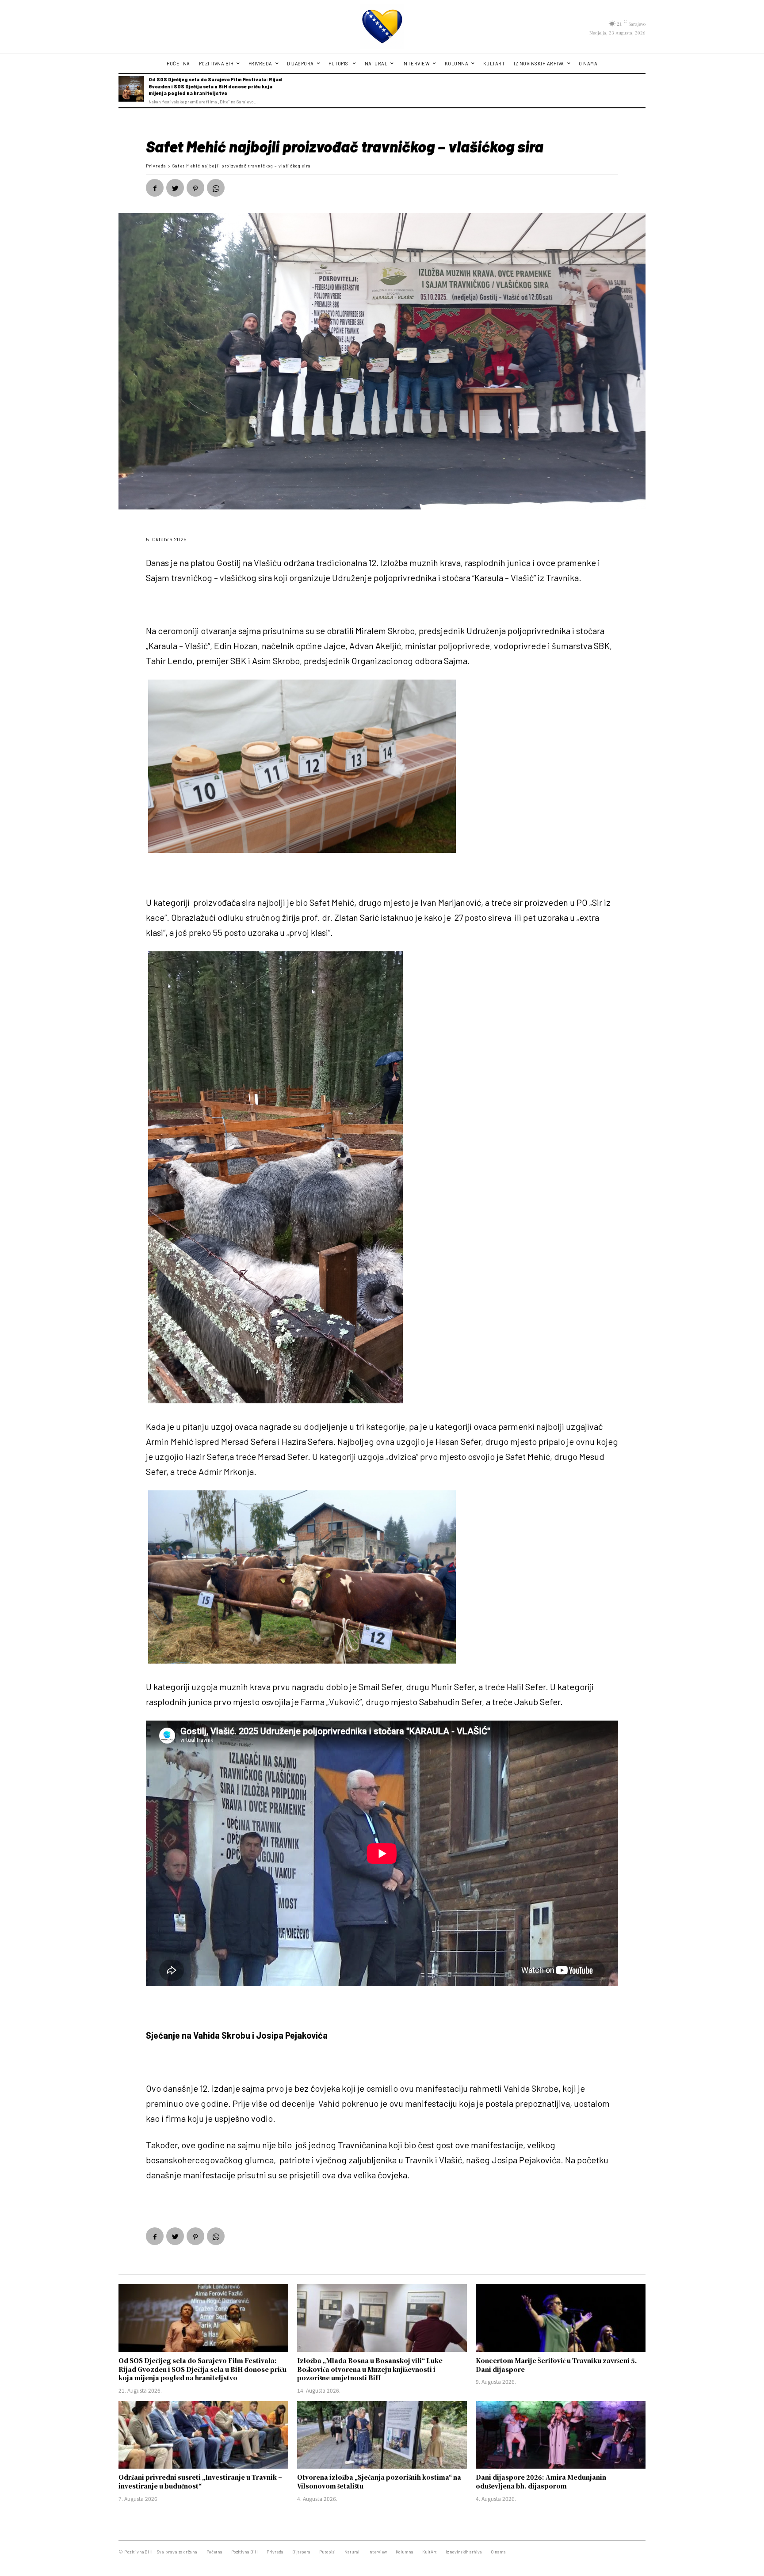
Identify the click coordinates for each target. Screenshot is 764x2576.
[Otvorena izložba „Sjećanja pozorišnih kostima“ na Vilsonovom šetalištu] (382, 2435)
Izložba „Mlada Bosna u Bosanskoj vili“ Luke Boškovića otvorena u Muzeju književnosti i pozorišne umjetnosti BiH (370, 2369)
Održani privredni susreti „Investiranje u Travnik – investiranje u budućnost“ (200, 2481)
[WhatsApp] (216, 188)
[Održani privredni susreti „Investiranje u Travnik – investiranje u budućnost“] (203, 2435)
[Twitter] (175, 188)
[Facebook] (155, 188)
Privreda (156, 166)
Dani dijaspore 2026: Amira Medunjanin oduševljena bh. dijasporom (541, 2481)
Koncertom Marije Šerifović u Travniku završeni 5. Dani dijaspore (556, 2365)
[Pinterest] (195, 188)
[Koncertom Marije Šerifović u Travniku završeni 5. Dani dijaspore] (561, 2318)
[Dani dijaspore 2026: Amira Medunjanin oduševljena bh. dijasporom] (561, 2435)
